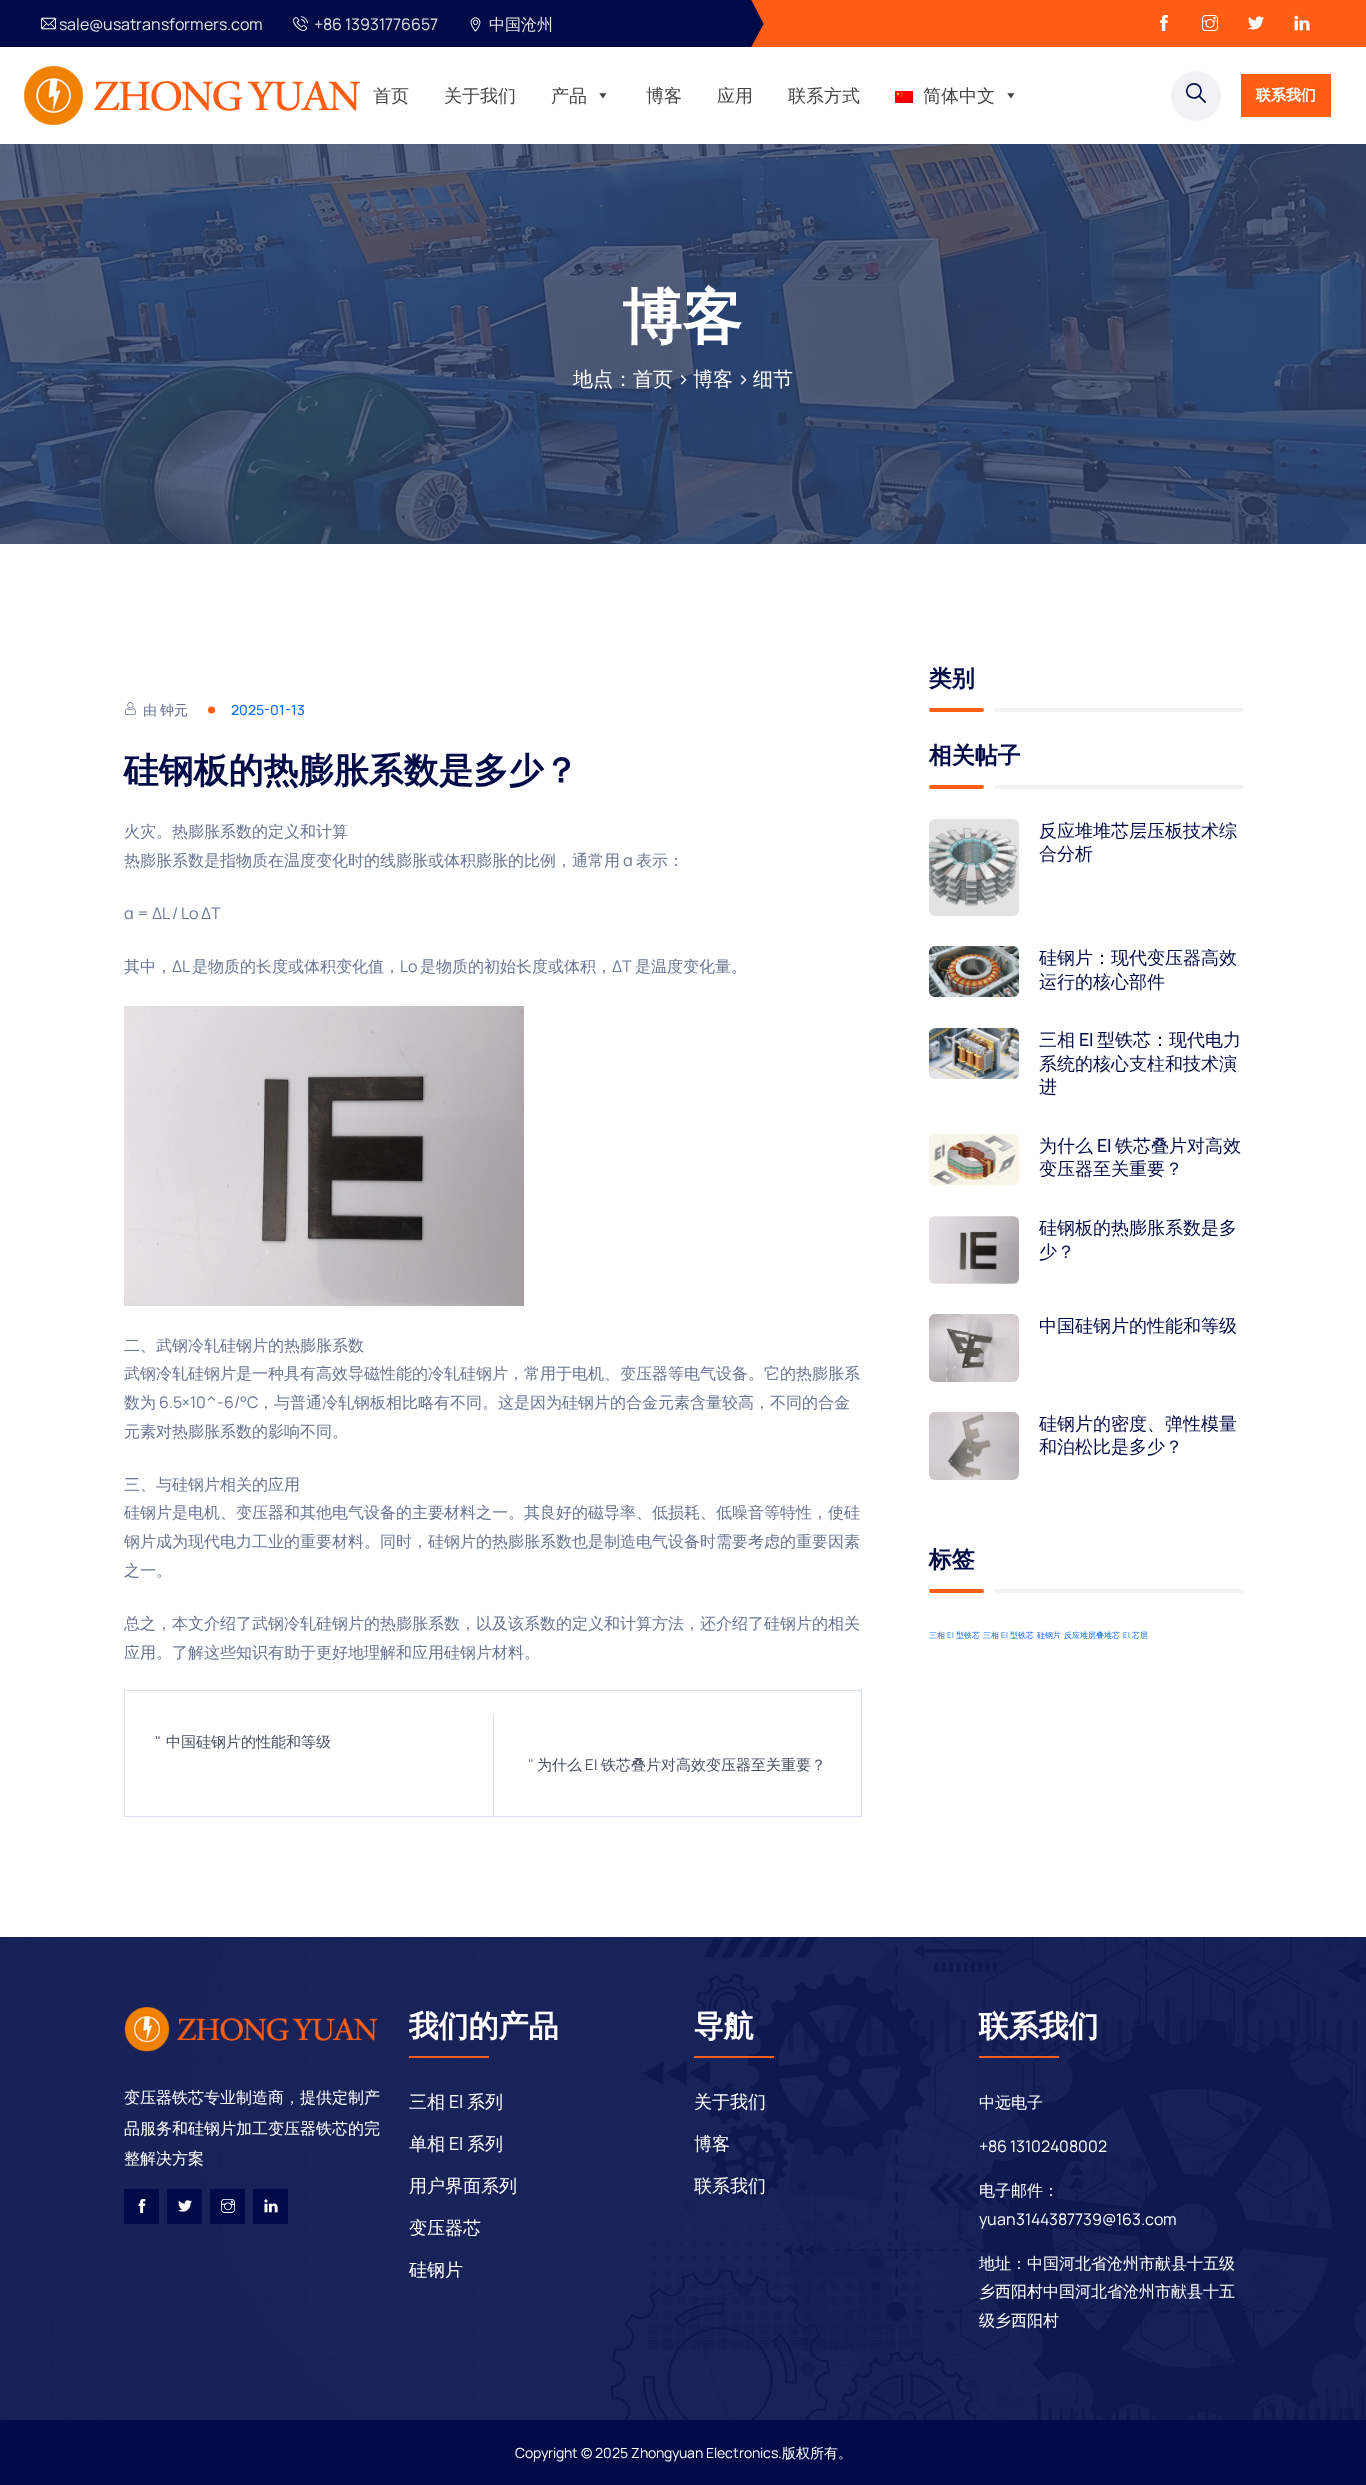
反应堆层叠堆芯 (1092, 1634)
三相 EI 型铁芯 (954, 1634)
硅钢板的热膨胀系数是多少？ (1138, 1239)
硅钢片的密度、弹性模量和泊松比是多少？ (1138, 1435)
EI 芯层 (1135, 1634)
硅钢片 (1049, 1634)
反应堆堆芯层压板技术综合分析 (1138, 842)
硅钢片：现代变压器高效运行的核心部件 (1138, 969)
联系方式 (824, 95)
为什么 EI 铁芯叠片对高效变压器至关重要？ (681, 1764)
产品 (569, 95)
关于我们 (480, 95)
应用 (735, 95)
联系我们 (1286, 94)
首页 (391, 95)
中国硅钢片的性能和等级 (248, 1741)
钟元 (174, 709)
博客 (664, 95)
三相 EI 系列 (456, 2101)
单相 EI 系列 (456, 2143)
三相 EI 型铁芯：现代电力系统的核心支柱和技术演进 (1140, 1063)
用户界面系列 (463, 2185)
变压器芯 (445, 2227)
